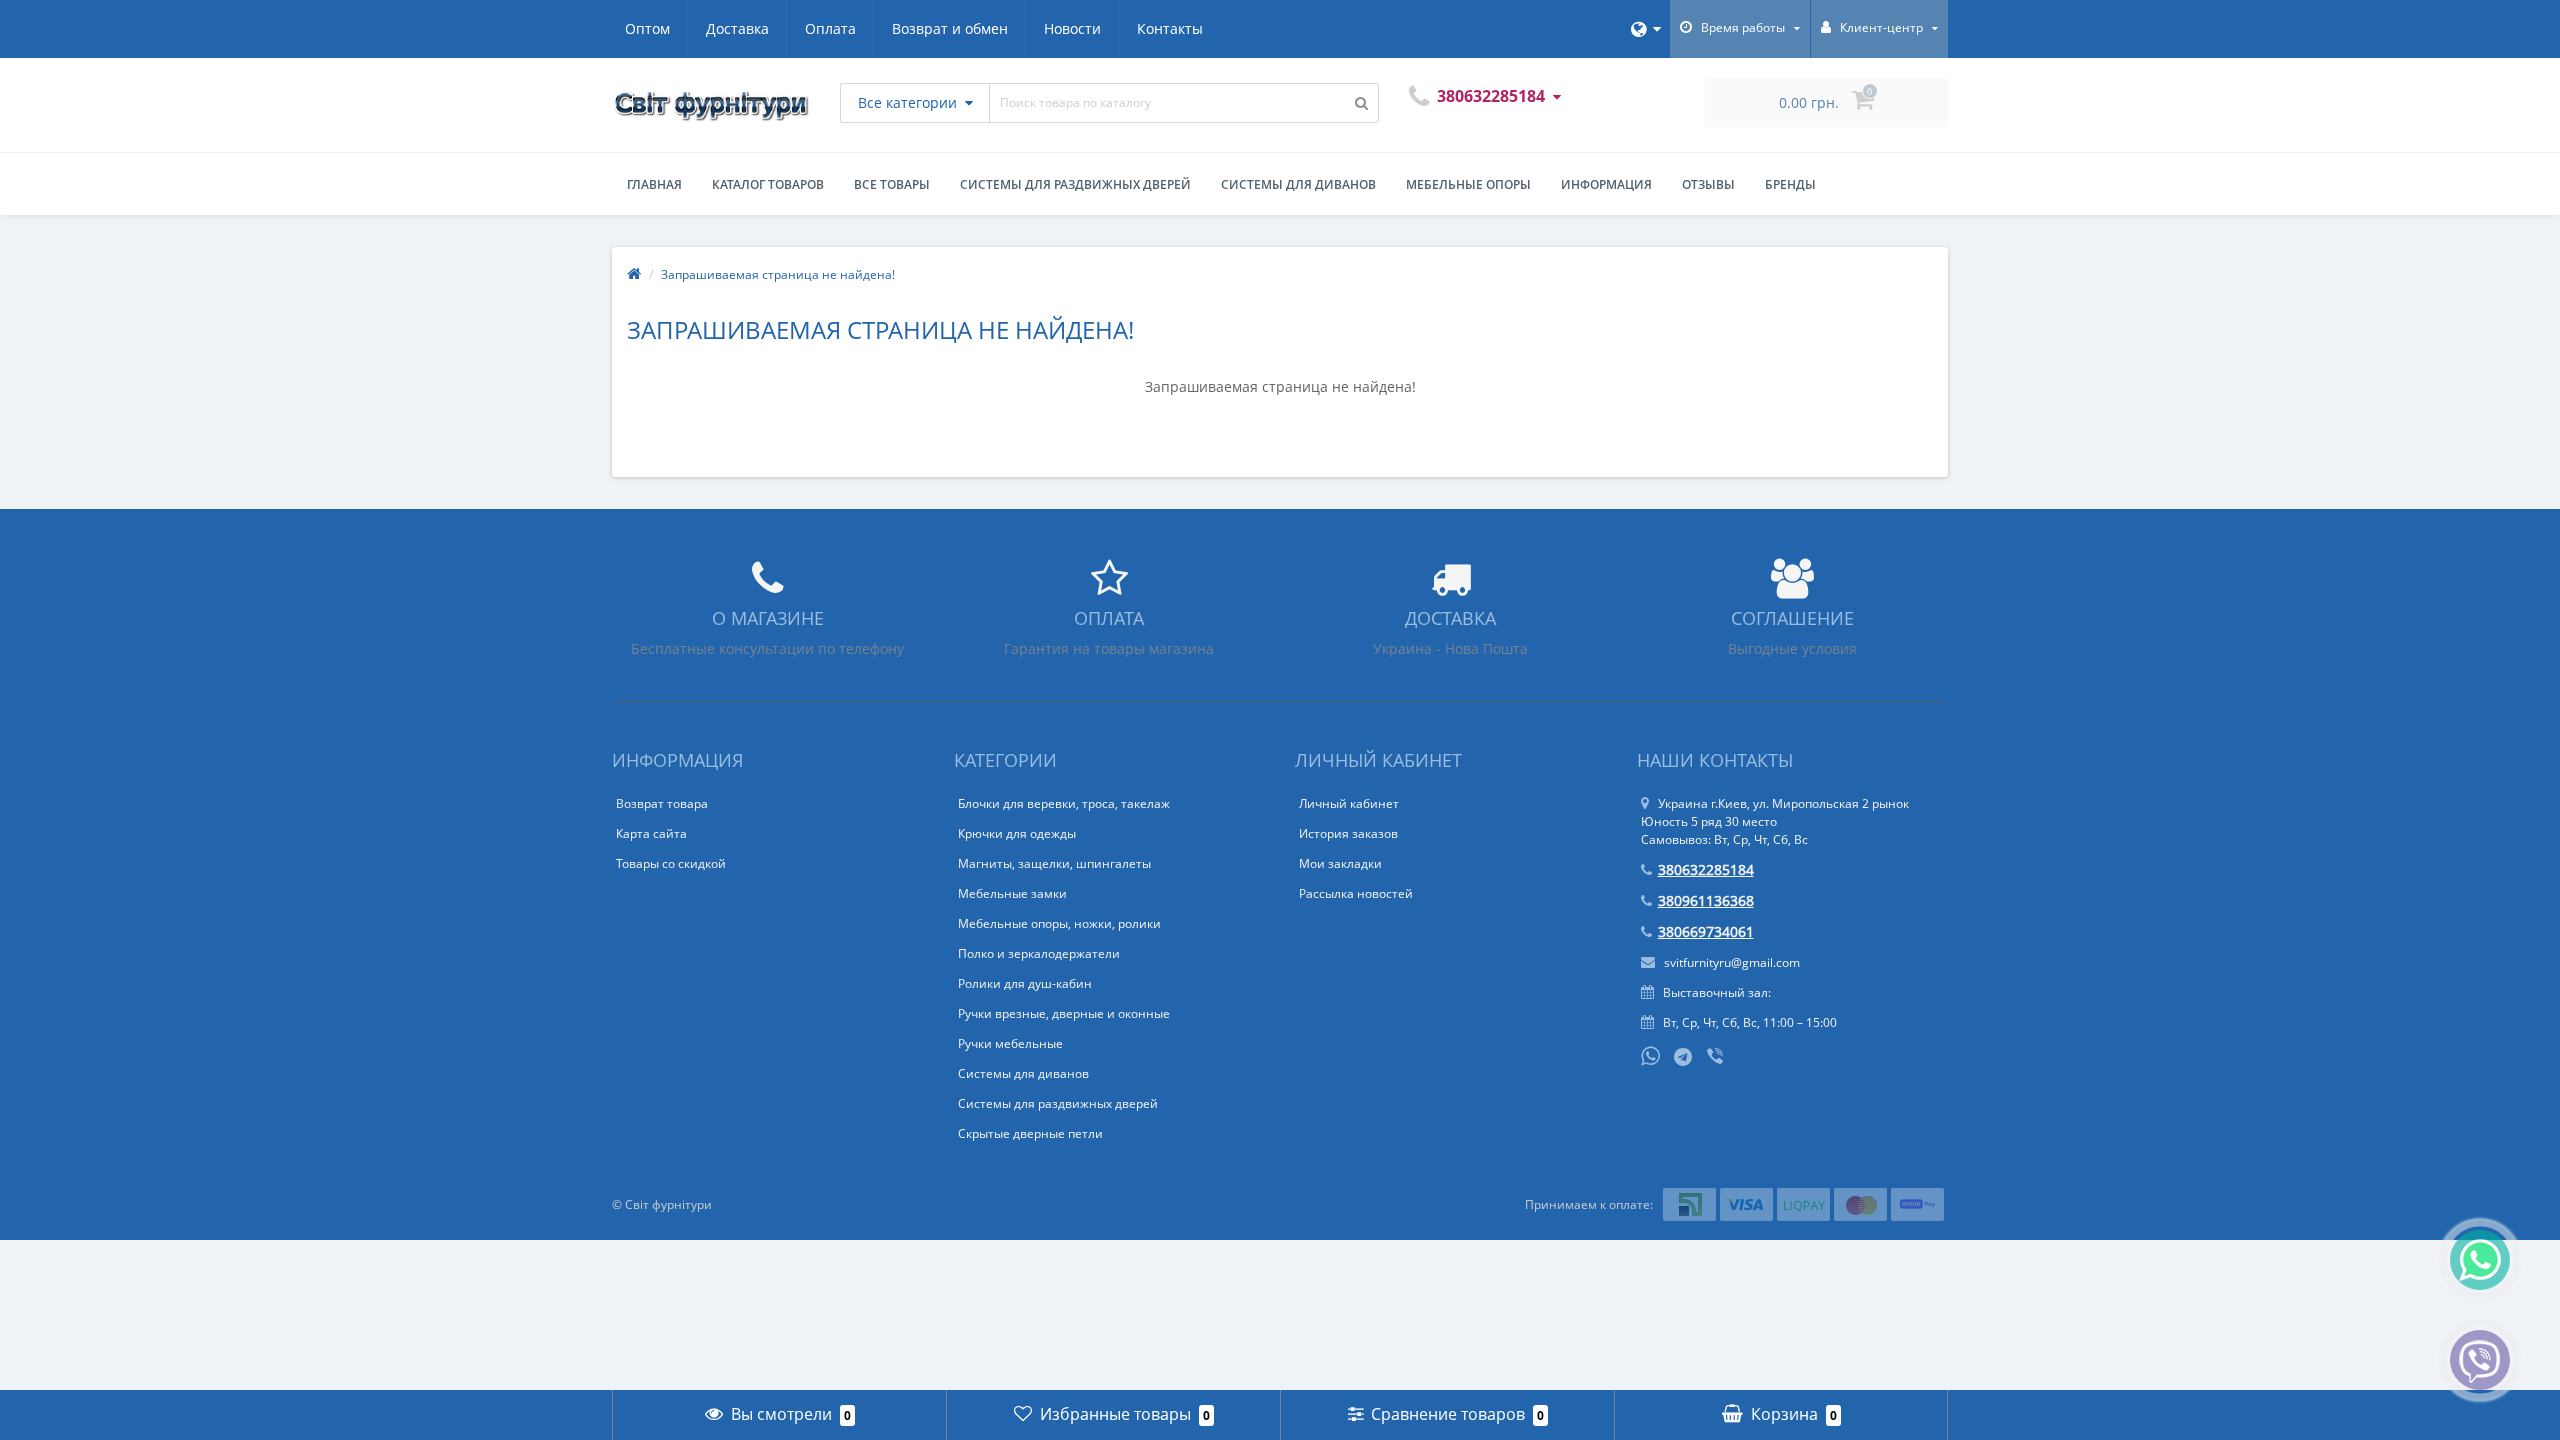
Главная (654, 184)
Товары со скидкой (671, 863)
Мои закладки (1340, 863)
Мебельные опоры (1468, 184)
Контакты (1170, 28)
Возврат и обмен (950, 28)
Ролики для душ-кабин (1025, 983)
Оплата (830, 28)
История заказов (1348, 833)
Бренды (1790, 184)
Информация (1606, 184)
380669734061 (1706, 931)
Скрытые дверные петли (1030, 1133)
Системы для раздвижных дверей (1075, 184)
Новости (1072, 28)
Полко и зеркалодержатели (1039, 953)
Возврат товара (662, 803)
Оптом (647, 28)
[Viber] (1717, 1058)
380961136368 (1706, 900)
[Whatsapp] (1651, 1054)
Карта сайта (651, 833)
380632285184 (1706, 869)
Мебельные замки (1012, 893)
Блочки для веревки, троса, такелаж (1064, 803)
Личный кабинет (1349, 803)
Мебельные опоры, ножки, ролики (1059, 923)
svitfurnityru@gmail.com (1730, 962)
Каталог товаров (768, 184)
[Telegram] (1684, 1058)
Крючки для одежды (1017, 833)
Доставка (737, 28)
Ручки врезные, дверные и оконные (1064, 1013)
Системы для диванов (1298, 184)
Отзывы (1708, 184)
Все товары (892, 184)
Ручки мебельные (1010, 1043)
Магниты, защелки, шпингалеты (1054, 863)
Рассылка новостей (1356, 893)
